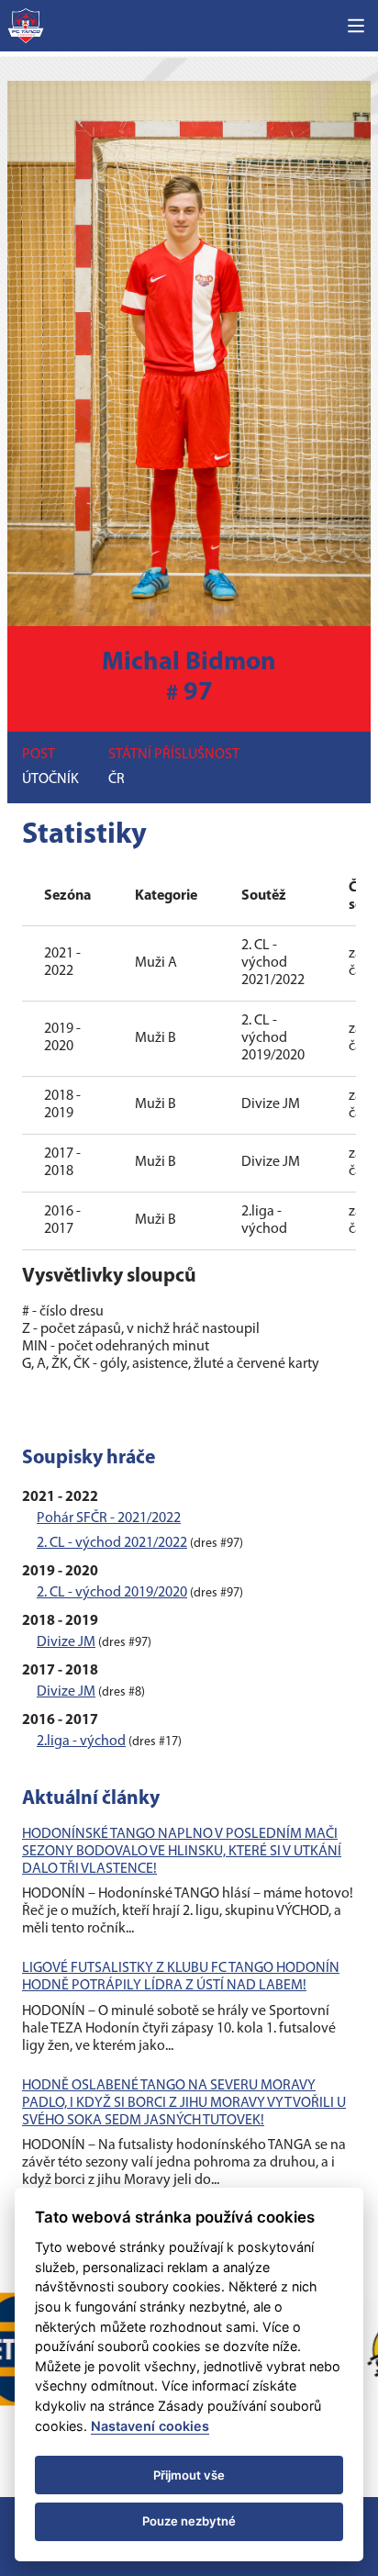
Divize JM (66, 1642)
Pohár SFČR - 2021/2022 (109, 1518)
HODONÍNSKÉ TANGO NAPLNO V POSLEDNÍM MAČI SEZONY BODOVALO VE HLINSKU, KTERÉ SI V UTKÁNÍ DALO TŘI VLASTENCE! (182, 1852)
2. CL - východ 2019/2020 (112, 1593)
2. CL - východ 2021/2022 (112, 1543)
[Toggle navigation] (356, 26)
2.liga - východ (81, 1742)
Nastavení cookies (150, 2426)
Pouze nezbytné (189, 2521)
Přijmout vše (189, 2475)
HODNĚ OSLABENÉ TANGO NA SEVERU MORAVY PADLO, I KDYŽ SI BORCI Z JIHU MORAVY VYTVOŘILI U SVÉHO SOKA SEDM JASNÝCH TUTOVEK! (184, 2103)
